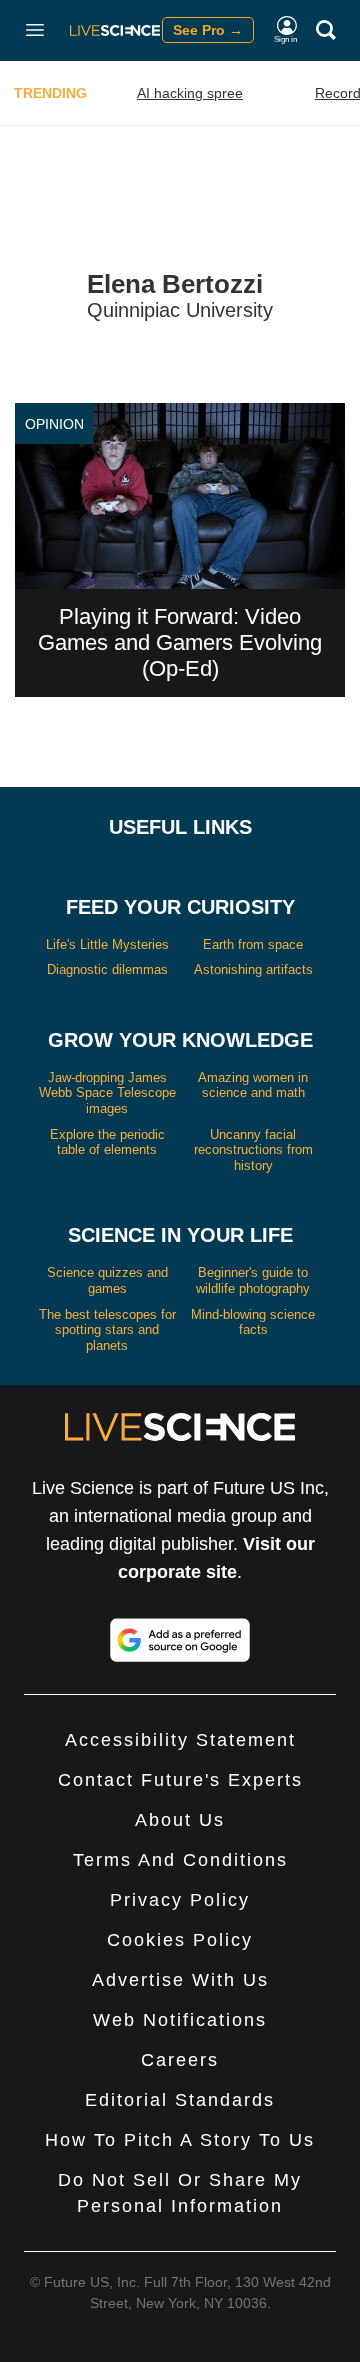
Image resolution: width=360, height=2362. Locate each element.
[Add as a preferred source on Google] (180, 1640)
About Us (180, 1820)
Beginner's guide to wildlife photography (253, 1280)
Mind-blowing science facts (253, 1322)
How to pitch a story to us (180, 2140)
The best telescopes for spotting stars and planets (107, 1330)
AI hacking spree (190, 93)
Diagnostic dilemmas (107, 969)
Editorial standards (180, 2100)
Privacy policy (180, 1900)
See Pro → (208, 30)
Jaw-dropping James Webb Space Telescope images (107, 1093)
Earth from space (253, 944)
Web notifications (180, 2020)
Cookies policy (180, 1940)
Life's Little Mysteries (107, 944)
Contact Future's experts (180, 1780)
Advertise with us (180, 1980)
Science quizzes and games (107, 1280)
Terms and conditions (180, 1860)
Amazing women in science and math (253, 1085)
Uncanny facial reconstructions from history (253, 1150)
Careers (180, 2060)
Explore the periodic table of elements (107, 1142)
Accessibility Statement (180, 1740)
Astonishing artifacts (253, 969)
